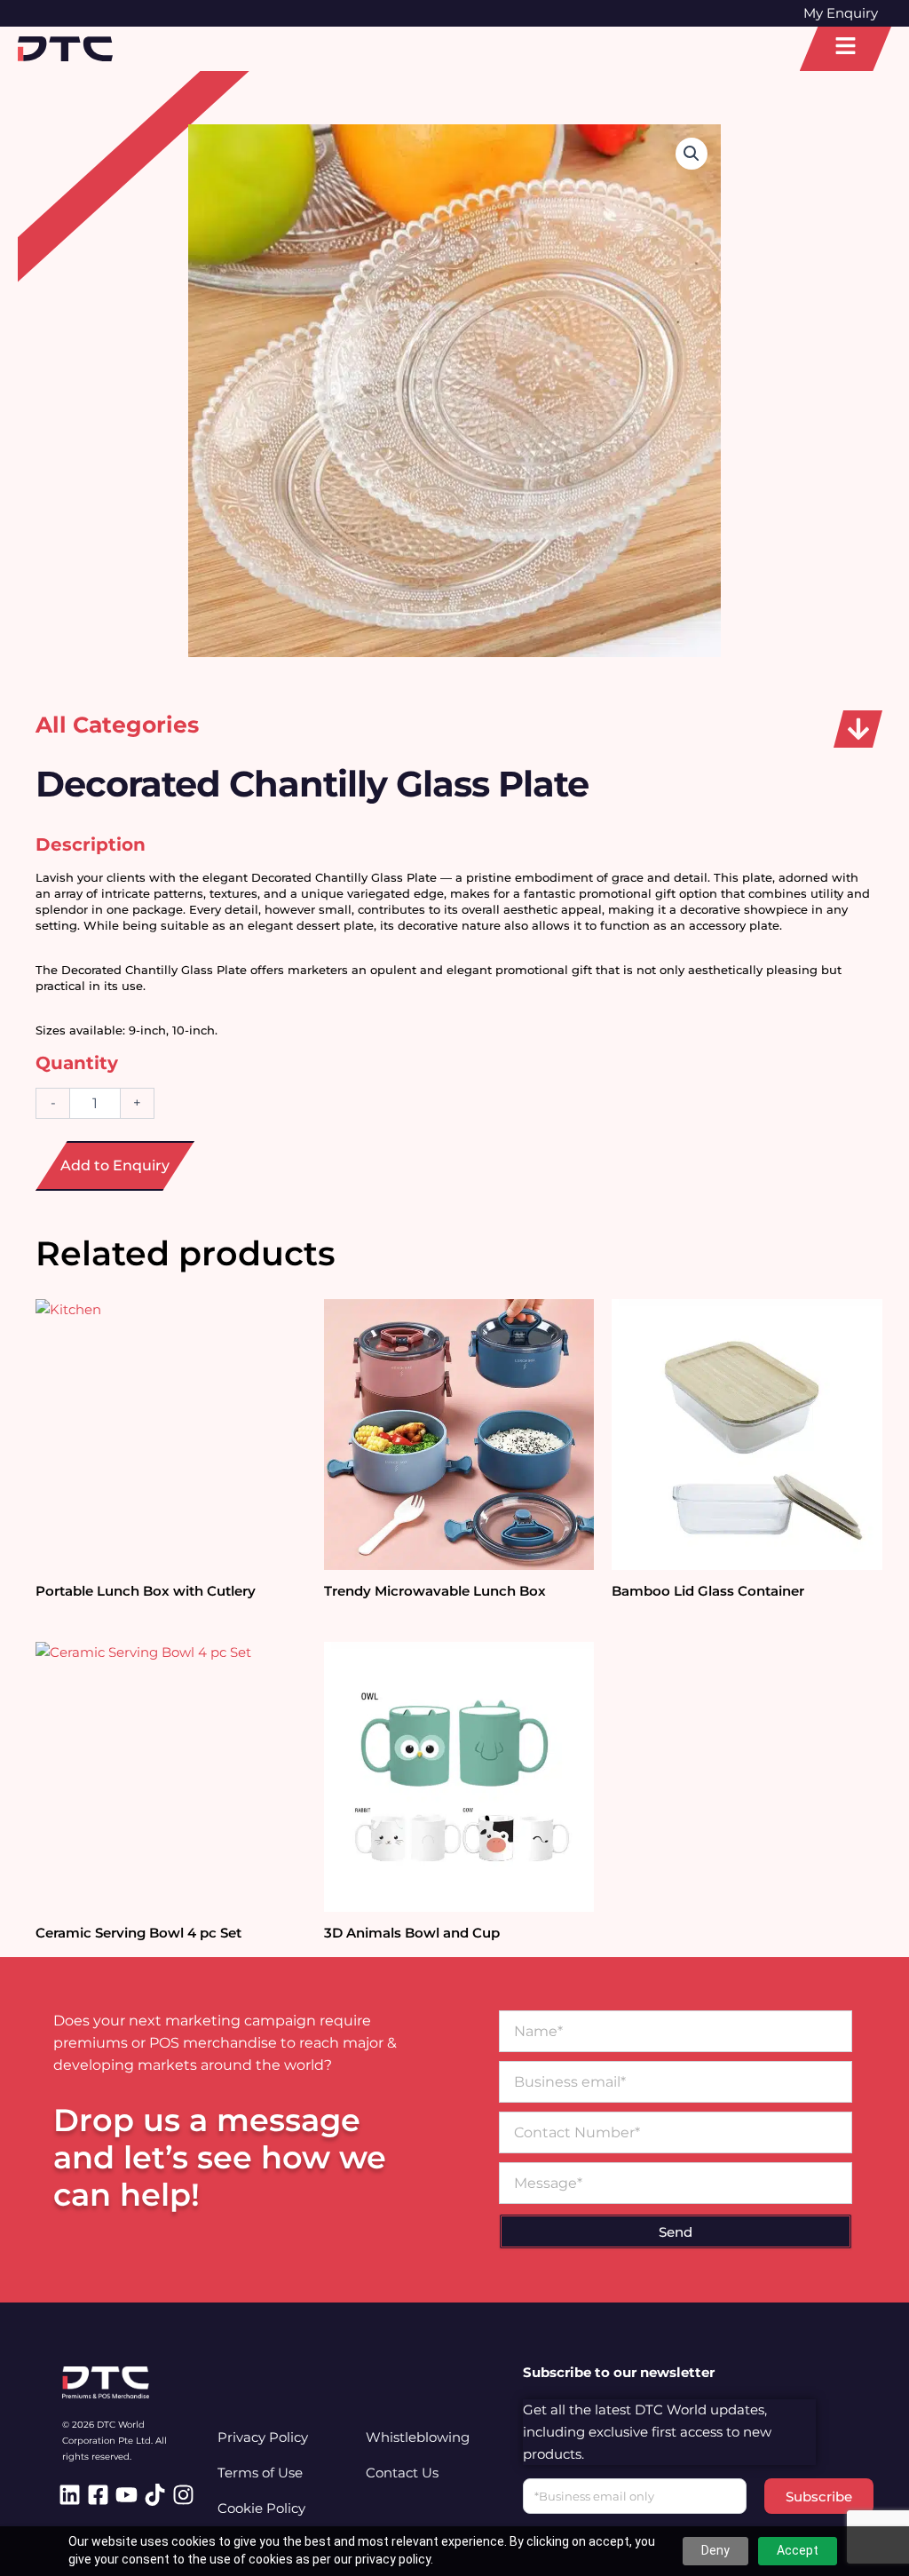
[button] (858, 729)
